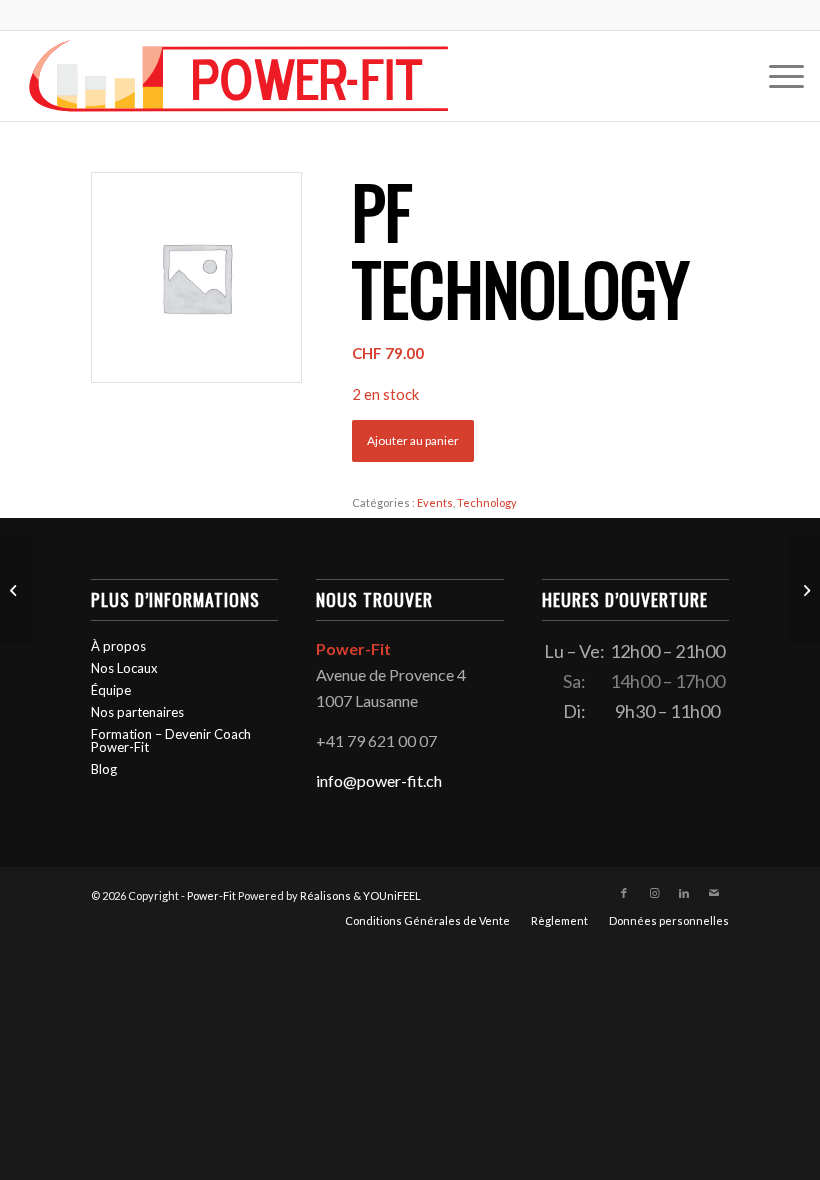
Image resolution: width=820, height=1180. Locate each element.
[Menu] (776, 76)
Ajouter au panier (413, 440)
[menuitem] (776, 76)
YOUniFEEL (392, 895)
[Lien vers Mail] (714, 893)
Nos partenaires (137, 712)
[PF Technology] (15, 590)
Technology (487, 502)
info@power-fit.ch (379, 780)
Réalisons (325, 895)
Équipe (111, 690)
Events (435, 502)
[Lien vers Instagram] (654, 893)
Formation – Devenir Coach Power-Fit (171, 740)
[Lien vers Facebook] (624, 893)
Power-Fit (211, 895)
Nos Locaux (124, 668)
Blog (104, 769)
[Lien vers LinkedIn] (684, 893)
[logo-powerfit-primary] (239, 76)
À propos (118, 646)
